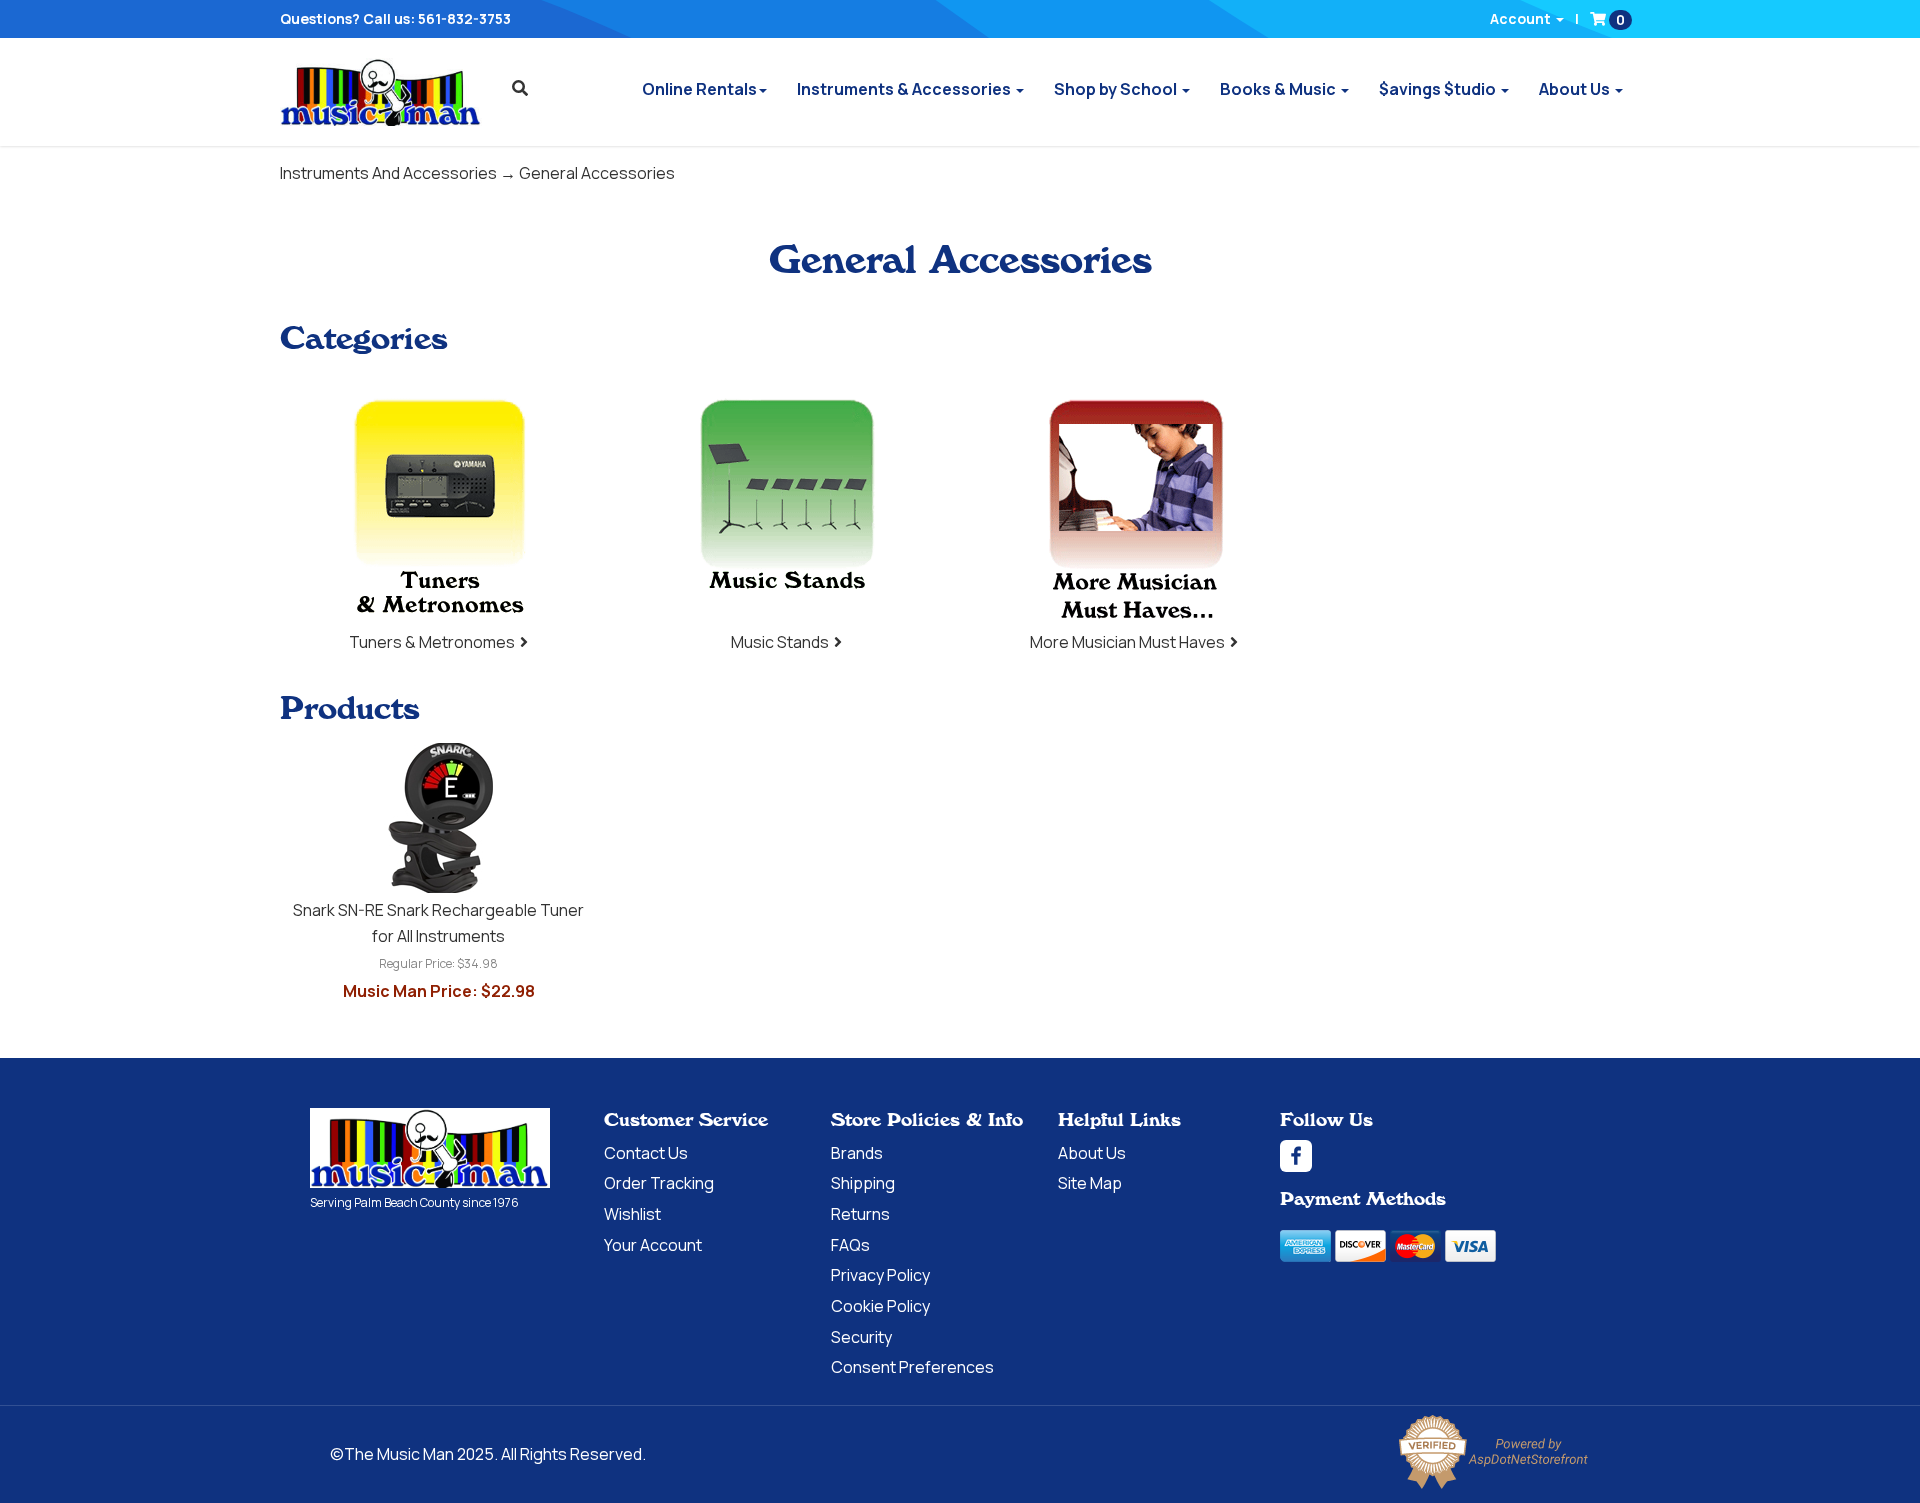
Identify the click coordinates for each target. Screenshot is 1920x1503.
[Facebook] (1445, 1156)
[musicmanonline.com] (381, 91)
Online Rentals (699, 89)
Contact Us (646, 1153)
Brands (857, 1153)
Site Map (1090, 1183)
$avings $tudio (1439, 89)
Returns (860, 1214)
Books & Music (1279, 89)
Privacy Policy (880, 1275)
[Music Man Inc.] (430, 1149)
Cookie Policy (880, 1306)
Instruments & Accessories (905, 89)
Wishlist (632, 1214)
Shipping (863, 1183)
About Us (1576, 89)
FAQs (850, 1245)
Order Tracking (659, 1183)
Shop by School (1117, 89)
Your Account (653, 1245)
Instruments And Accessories (388, 173)
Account (1522, 18)
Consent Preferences (912, 1367)
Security (861, 1337)
